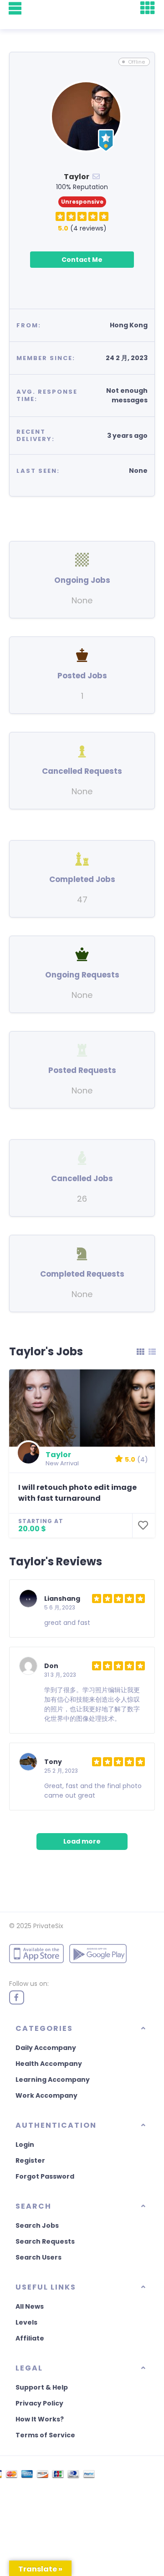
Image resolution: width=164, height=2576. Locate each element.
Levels (26, 2322)
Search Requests (45, 2241)
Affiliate (30, 2338)
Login (25, 2145)
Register (30, 2160)
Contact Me (82, 260)
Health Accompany (49, 2064)
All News (30, 2306)
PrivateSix (48, 1926)
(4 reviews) (82, 228)
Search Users (38, 2257)
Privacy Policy (39, 2403)
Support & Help (42, 2387)
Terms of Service (45, 2435)
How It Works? (40, 2419)
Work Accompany (46, 2095)
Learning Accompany (53, 2080)
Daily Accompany (46, 2048)
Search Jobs (37, 2225)
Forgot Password (45, 2176)
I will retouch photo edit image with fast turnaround (77, 1493)
